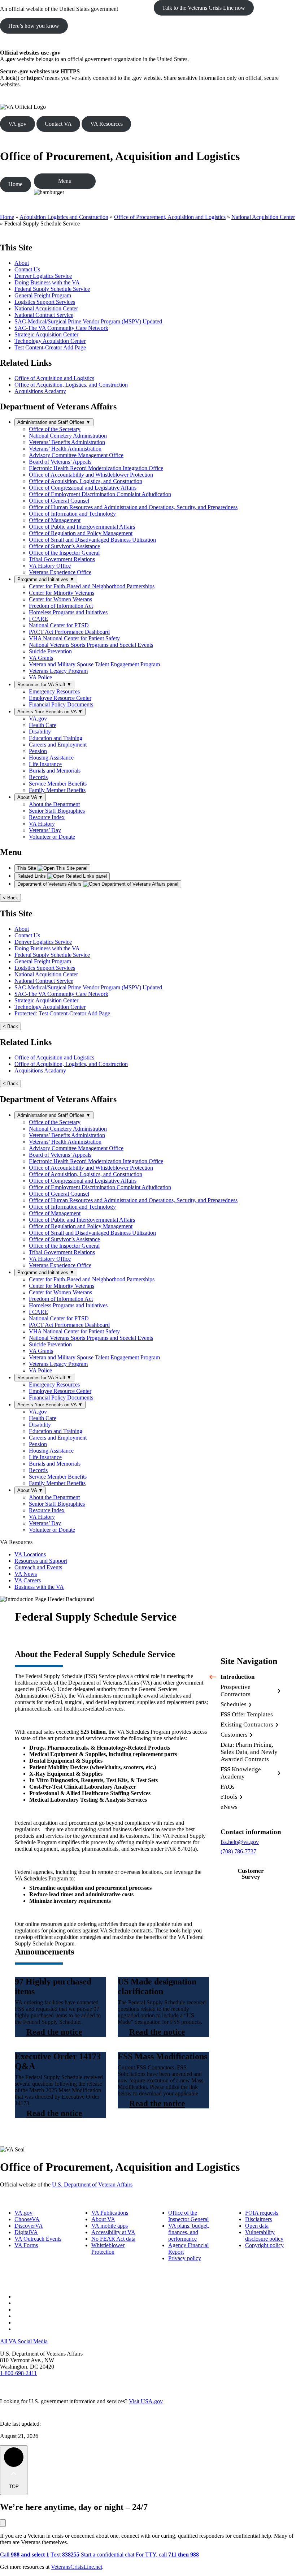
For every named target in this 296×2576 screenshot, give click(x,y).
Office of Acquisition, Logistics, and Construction (71, 385)
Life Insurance (45, 764)
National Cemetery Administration (68, 436)
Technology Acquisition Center (50, 341)
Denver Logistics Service (43, 276)
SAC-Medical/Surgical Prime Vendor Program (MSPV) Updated (88, 321)
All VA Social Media (24, 2341)
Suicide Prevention (50, 651)
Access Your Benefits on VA (50, 712)
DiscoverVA (29, 2226)
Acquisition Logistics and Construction (64, 217)
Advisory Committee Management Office (76, 455)
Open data (257, 2226)
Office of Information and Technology (72, 514)
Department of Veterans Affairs (50, 884)
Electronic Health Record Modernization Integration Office (96, 468)
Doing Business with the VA (47, 282)
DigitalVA (26, 2232)
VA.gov (17, 124)
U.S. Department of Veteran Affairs (92, 2184)
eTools (229, 1797)
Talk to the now (204, 8)
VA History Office (50, 566)
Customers (234, 1735)
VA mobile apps (110, 2226)
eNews (229, 1807)
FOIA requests (262, 2213)
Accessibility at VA (113, 2232)
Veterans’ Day (45, 830)
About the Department (54, 804)
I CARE (38, 619)
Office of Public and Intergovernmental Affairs (82, 527)
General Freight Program (43, 295)
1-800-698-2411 (18, 2373)
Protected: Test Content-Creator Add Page (62, 1013)
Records (38, 777)
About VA (30, 797)
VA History (42, 824)
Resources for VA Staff (44, 685)
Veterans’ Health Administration (65, 449)
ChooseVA (27, 2219)
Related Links (32, 876)
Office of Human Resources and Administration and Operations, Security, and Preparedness (133, 507)
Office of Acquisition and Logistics (54, 378)
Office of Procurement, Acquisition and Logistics (120, 156)
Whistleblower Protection (108, 2248)
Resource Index (47, 817)
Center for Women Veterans (60, 599)
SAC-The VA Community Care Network (61, 328)
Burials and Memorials (55, 771)
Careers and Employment (58, 745)
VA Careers (28, 1580)
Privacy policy (185, 2258)
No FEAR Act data (113, 2239)
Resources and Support (41, 1561)
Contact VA (58, 124)
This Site (27, 868)
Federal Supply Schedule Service (52, 289)
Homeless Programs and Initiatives (68, 612)
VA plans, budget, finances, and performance (189, 2232)
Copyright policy (264, 2245)
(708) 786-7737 (238, 1851)
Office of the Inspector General (64, 553)
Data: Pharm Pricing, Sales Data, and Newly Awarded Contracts (249, 1752)
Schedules (234, 1704)
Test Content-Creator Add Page (50, 347)
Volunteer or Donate (52, 837)
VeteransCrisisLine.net (77, 2567)
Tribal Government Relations (62, 559)
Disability (40, 732)
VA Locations (30, 1554)
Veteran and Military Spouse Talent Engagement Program (94, 664)
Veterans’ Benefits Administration (67, 442)
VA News (26, 1574)
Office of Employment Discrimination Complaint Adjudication (100, 494)
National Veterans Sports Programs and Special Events (91, 645)
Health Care (43, 725)
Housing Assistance (51, 758)
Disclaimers (258, 2219)
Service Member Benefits (58, 784)
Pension (38, 751)
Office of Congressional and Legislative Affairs (83, 488)
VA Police (40, 677)
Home (15, 184)
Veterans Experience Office (60, 572)
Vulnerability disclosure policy (264, 2235)
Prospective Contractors (236, 1691)
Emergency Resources (54, 691)
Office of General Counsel (59, 501)
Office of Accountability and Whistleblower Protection (91, 475)
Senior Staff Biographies (57, 811)
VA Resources (106, 124)
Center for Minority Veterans (62, 593)
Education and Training (56, 738)
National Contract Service (44, 315)
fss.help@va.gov (240, 1842)
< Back (10, 898)
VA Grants (41, 658)
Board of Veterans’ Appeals (60, 462)
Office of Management (55, 520)
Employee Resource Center (60, 698)
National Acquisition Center (263, 217)
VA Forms (26, 2245)
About (22, 263)
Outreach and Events (38, 1567)
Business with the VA (39, 1587)
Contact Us (27, 269)
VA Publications (110, 2213)
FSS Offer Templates (247, 1714)
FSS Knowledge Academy (241, 1773)
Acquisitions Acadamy (40, 391)
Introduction (238, 1677)
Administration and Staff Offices (54, 422)
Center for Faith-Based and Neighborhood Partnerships (92, 586)
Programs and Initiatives (46, 579)
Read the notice (54, 2032)
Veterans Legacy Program (58, 671)
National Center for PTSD (59, 625)
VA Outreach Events (38, 2239)
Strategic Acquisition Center (46, 334)
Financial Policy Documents (61, 704)
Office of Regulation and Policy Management (81, 533)
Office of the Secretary (55, 429)
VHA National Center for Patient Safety (74, 638)
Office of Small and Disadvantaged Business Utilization (92, 540)
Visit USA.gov (146, 2401)
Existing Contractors (247, 1724)
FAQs (228, 1787)
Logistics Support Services (45, 302)
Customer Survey (251, 1874)
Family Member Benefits (57, 790)
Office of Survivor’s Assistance (64, 546)
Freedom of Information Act (61, 606)
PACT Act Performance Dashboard (69, 632)
